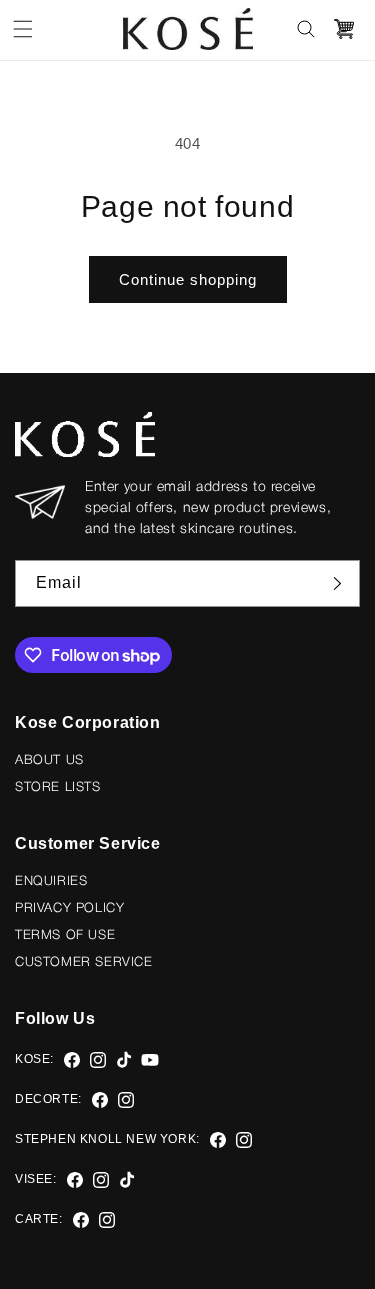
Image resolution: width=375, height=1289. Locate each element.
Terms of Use (65, 935)
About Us (49, 760)
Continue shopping (188, 279)
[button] (23, 29)
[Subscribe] (337, 583)
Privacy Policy (69, 908)
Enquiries (51, 881)
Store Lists (58, 787)
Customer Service (84, 962)
